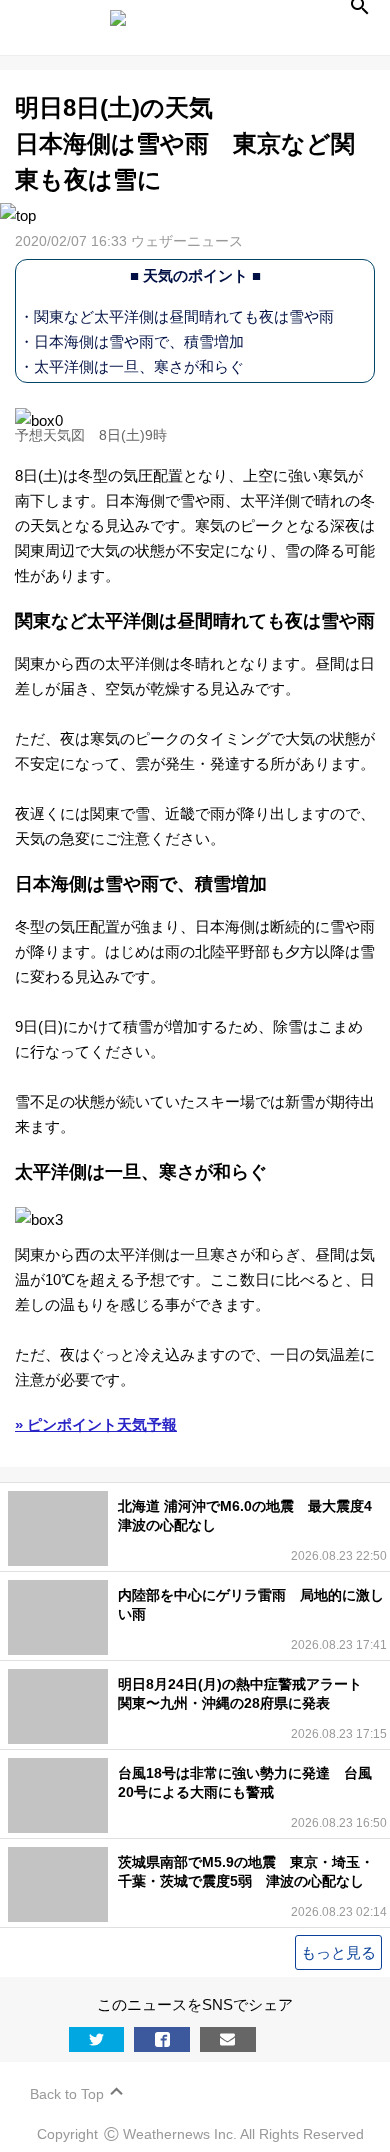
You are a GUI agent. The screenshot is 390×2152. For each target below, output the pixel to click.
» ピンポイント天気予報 (96, 1424)
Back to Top (67, 2094)
